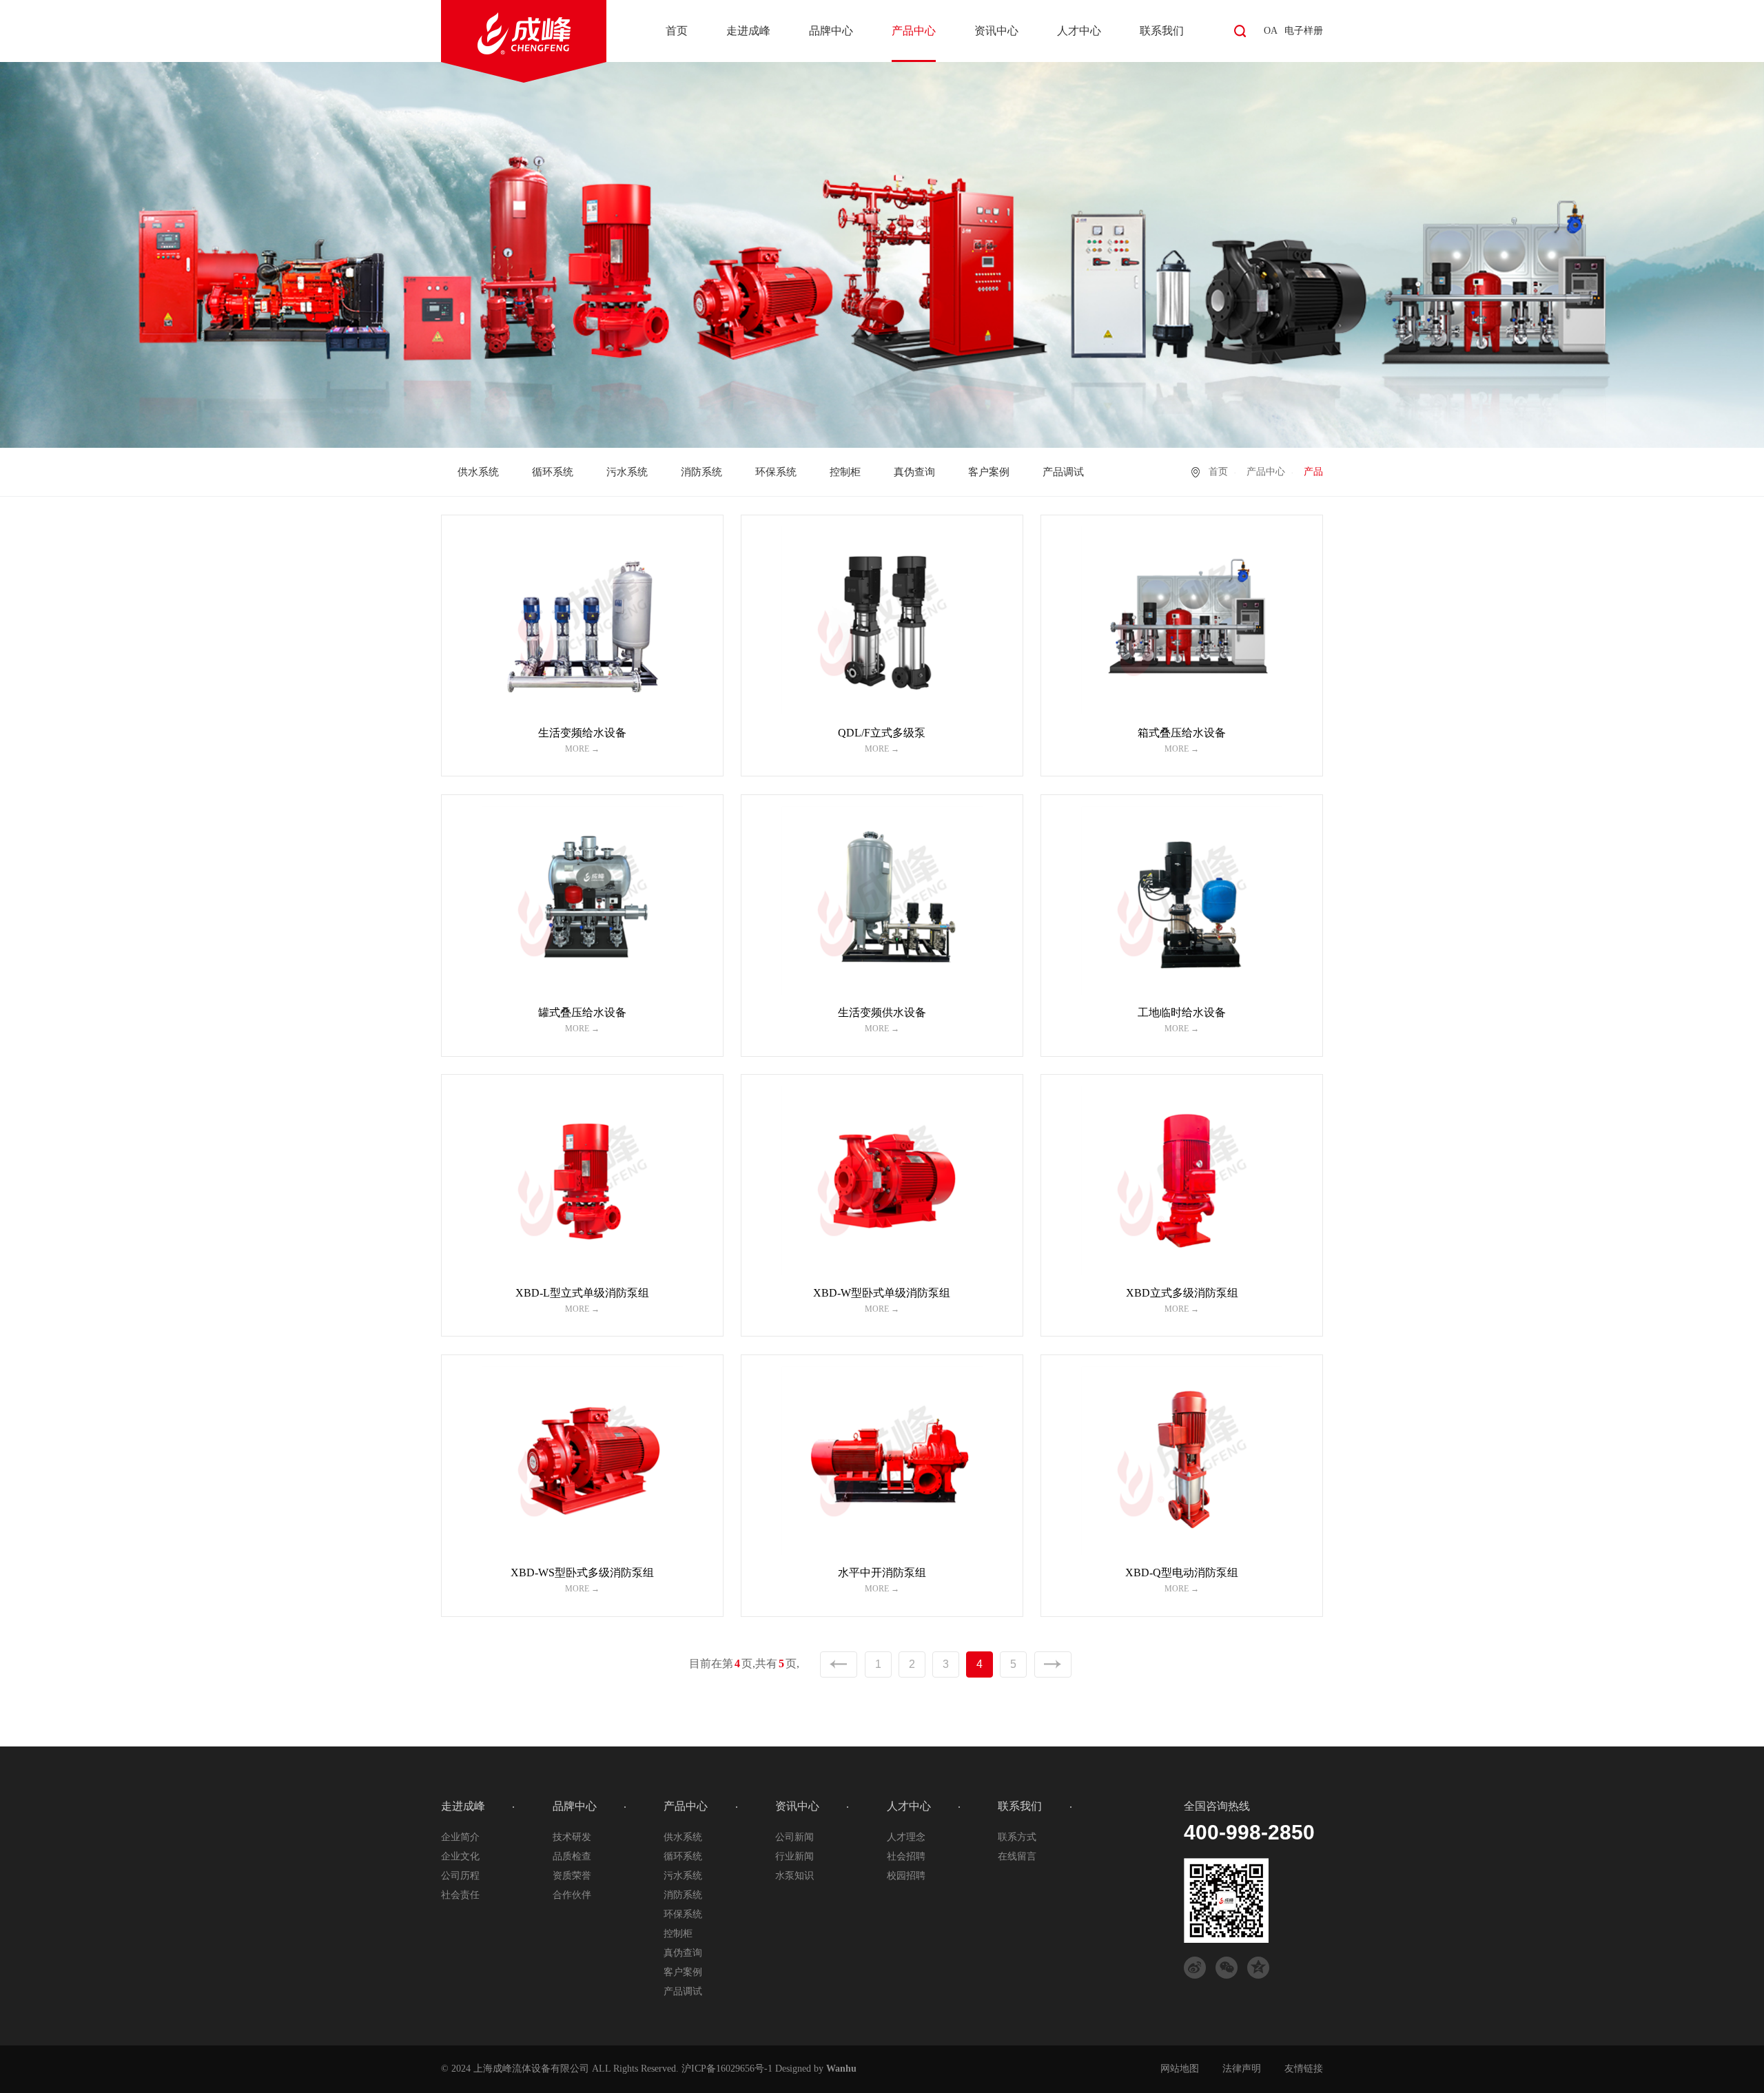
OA (1271, 31)
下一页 (1053, 1664)
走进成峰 (748, 31)
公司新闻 (794, 1837)
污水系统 (627, 472)
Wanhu (841, 2069)
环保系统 (776, 472)
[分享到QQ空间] (1258, 1968)
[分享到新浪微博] (1195, 1968)
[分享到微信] (1227, 1968)
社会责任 (460, 1895)
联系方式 (1017, 1837)
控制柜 (845, 472)
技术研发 (572, 1837)
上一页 (839, 1664)
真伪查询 (914, 472)
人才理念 (906, 1837)
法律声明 (1242, 2069)
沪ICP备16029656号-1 (727, 2069)
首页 (677, 31)
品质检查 (572, 1856)
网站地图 (1180, 2069)
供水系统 (478, 472)
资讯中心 (996, 31)
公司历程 (460, 1876)
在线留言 (1017, 1856)
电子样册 (1304, 31)
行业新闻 (794, 1856)
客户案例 (989, 472)
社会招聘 (906, 1856)
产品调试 (1063, 472)
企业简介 (460, 1837)
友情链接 (1304, 2069)
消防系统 (701, 472)
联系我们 (1162, 31)
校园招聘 (906, 1876)
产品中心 (914, 31)
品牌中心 (831, 31)
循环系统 (553, 472)
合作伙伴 (572, 1895)
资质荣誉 (572, 1876)
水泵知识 (794, 1876)
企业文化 (460, 1856)
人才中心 (1079, 31)
